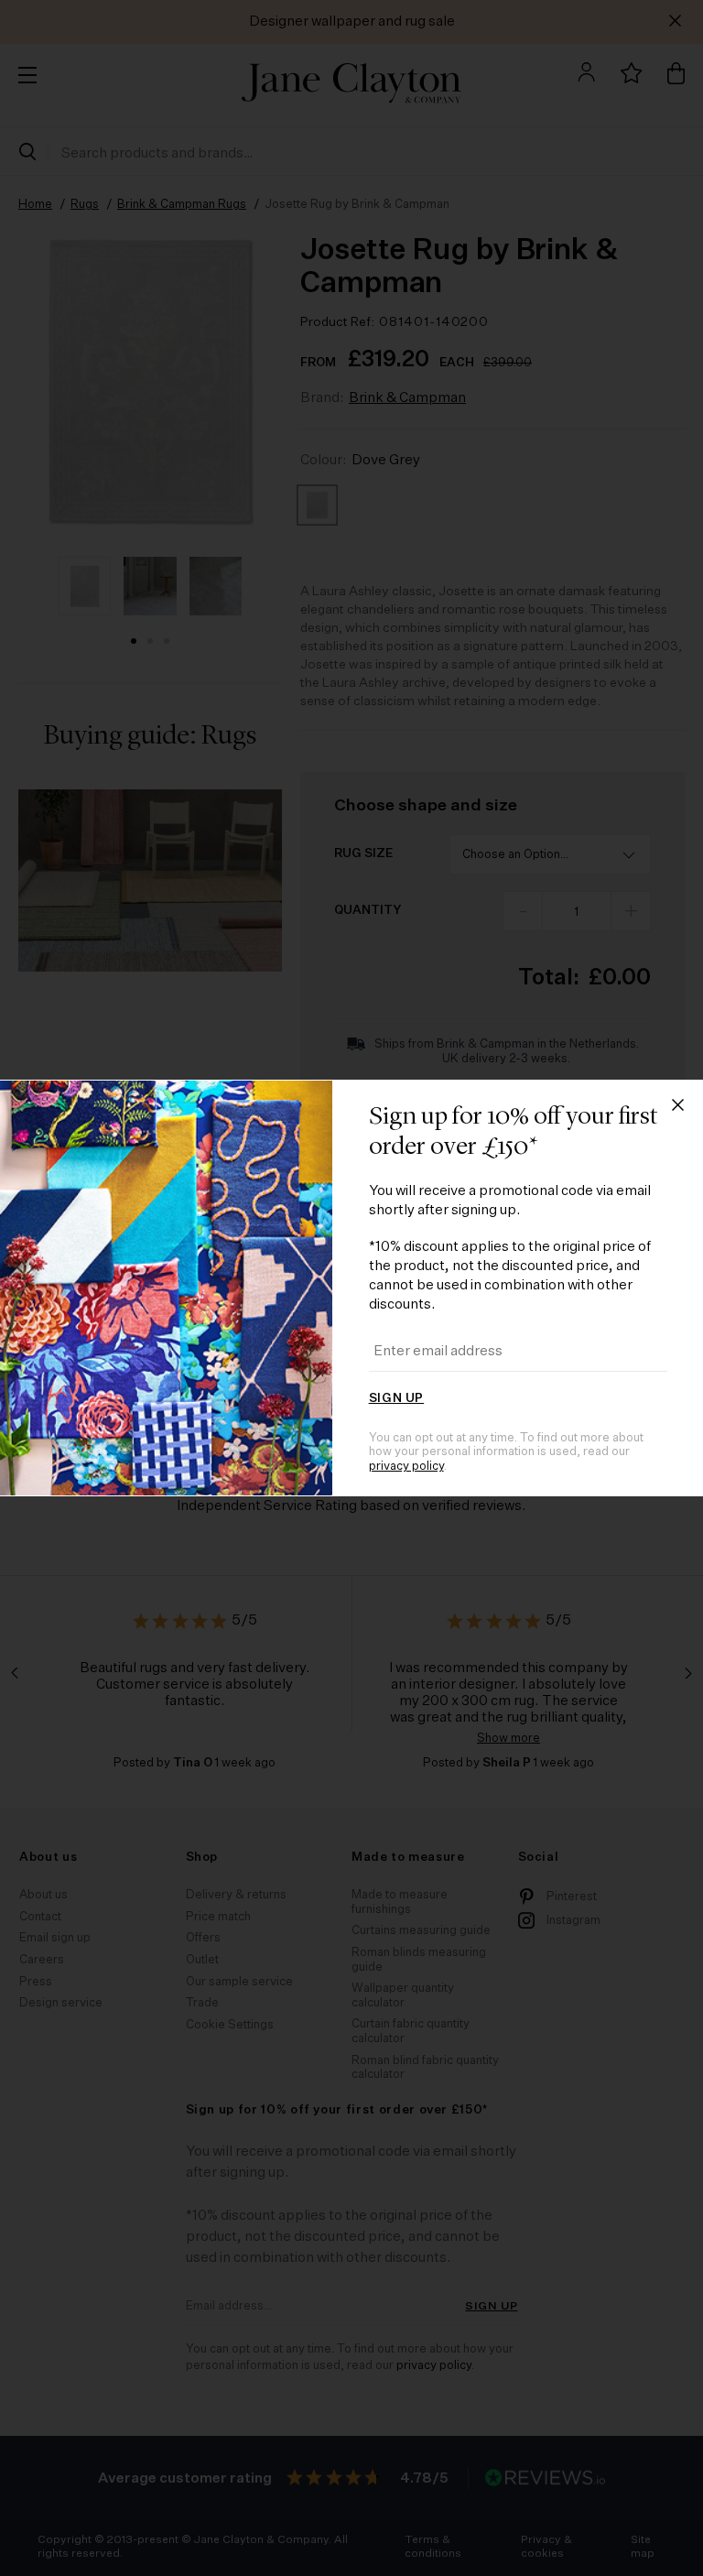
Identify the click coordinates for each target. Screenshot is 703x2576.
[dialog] (351, 1288)
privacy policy (406, 1467)
